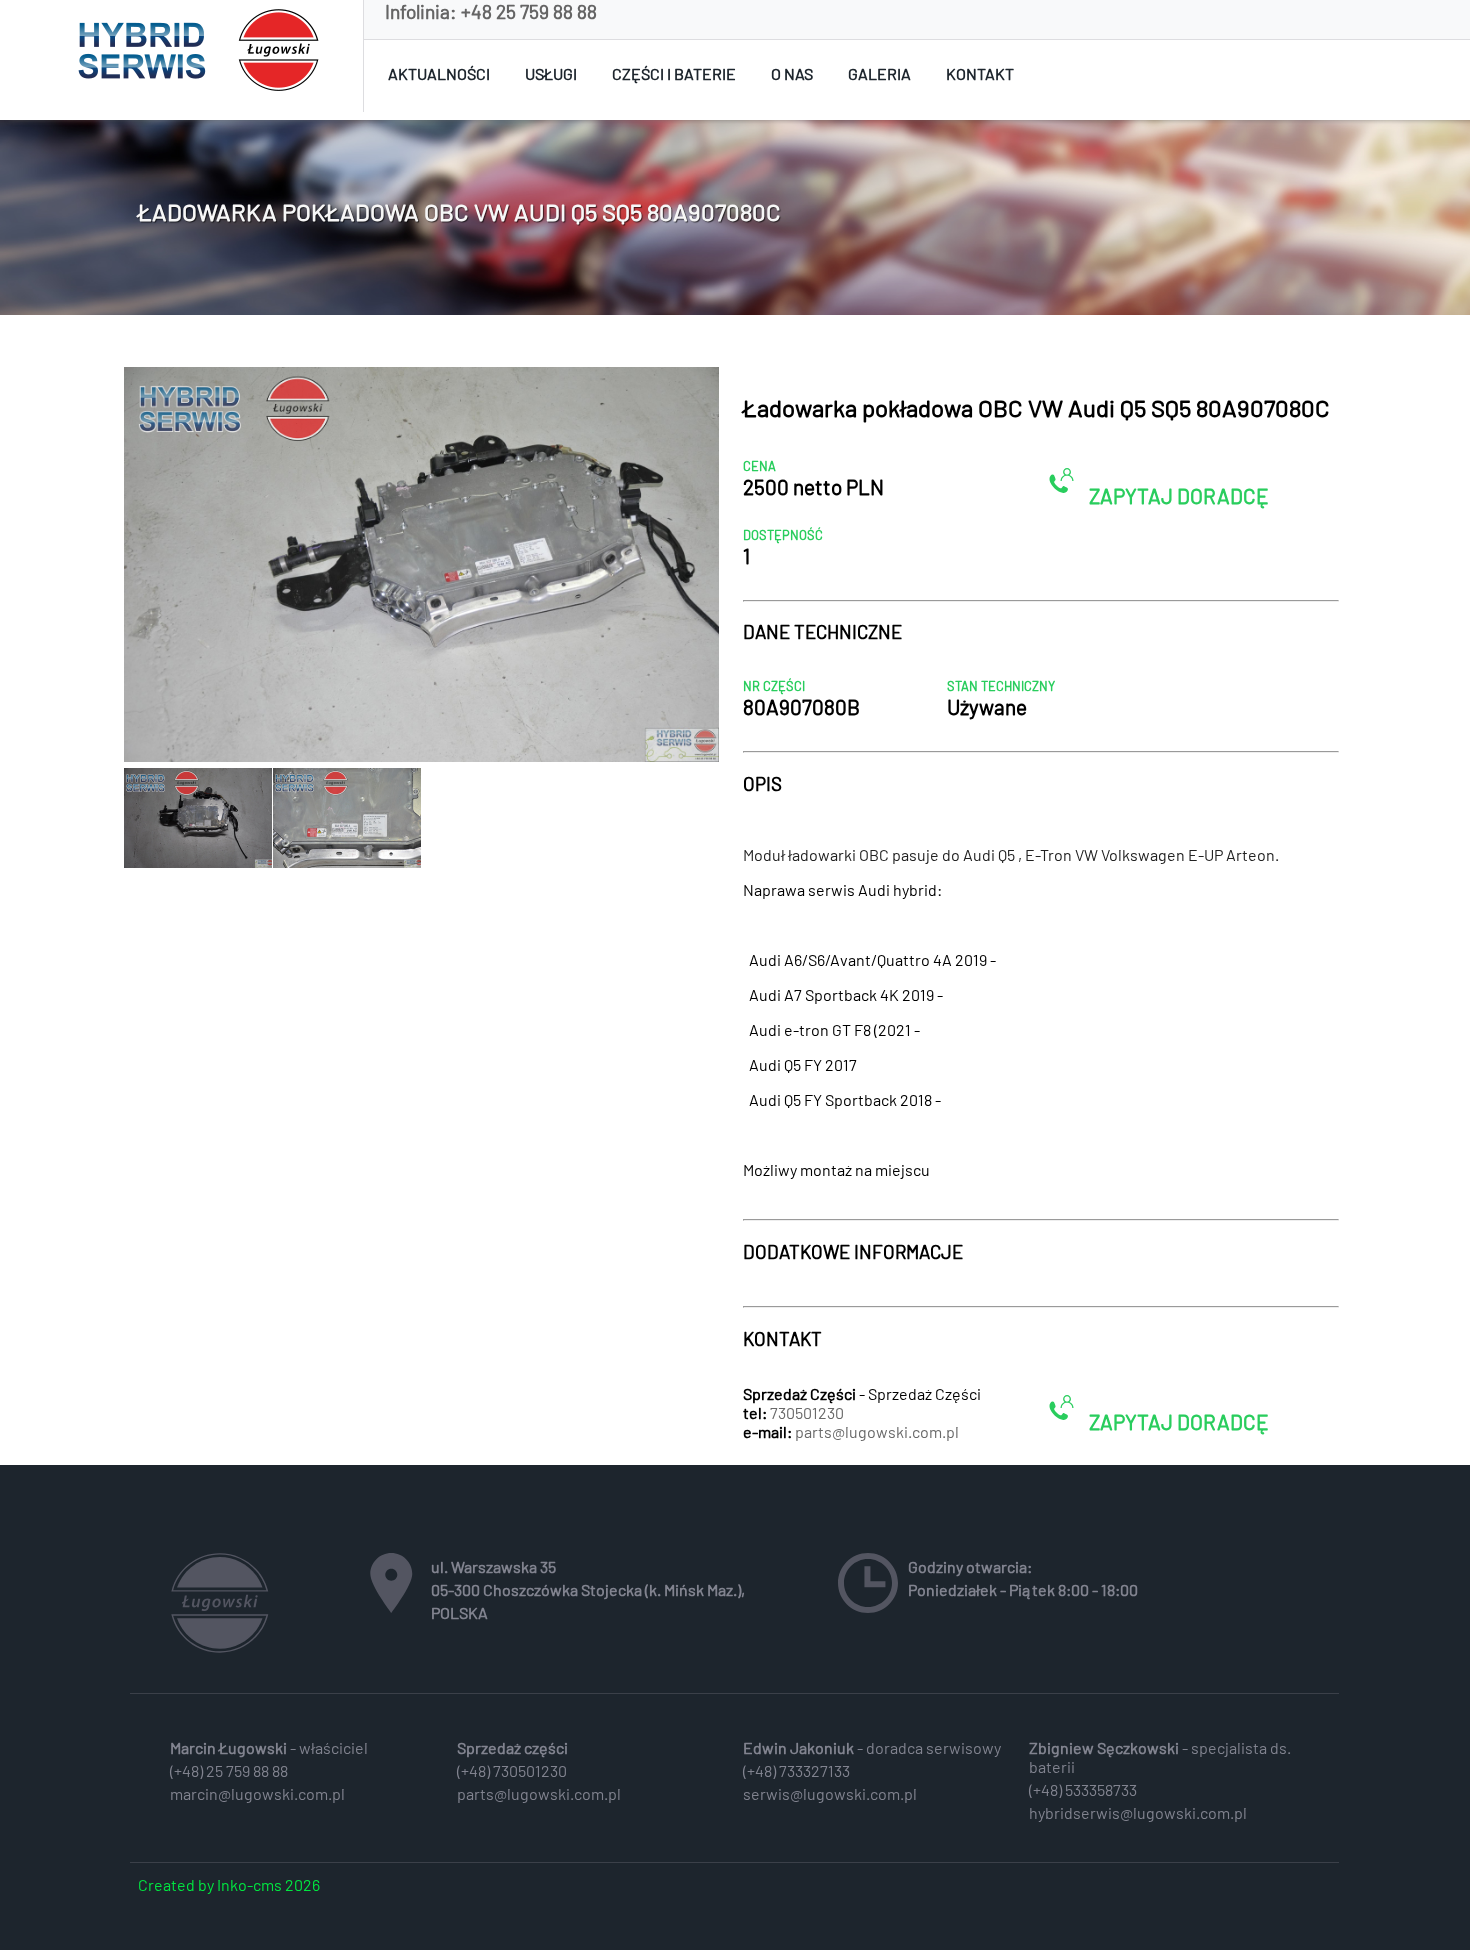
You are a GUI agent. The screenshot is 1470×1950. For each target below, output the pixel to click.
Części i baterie (674, 73)
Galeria (879, 73)
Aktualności (439, 73)
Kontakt (980, 73)
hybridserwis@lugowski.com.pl (1138, 1812)
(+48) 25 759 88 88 (229, 1770)
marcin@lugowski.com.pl (257, 1793)
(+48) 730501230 (512, 1770)
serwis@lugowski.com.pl (830, 1793)
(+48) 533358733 (1083, 1789)
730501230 (807, 1412)
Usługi (551, 73)
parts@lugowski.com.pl (877, 1431)
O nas (792, 73)
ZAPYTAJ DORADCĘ (1177, 495)
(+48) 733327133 (796, 1770)
